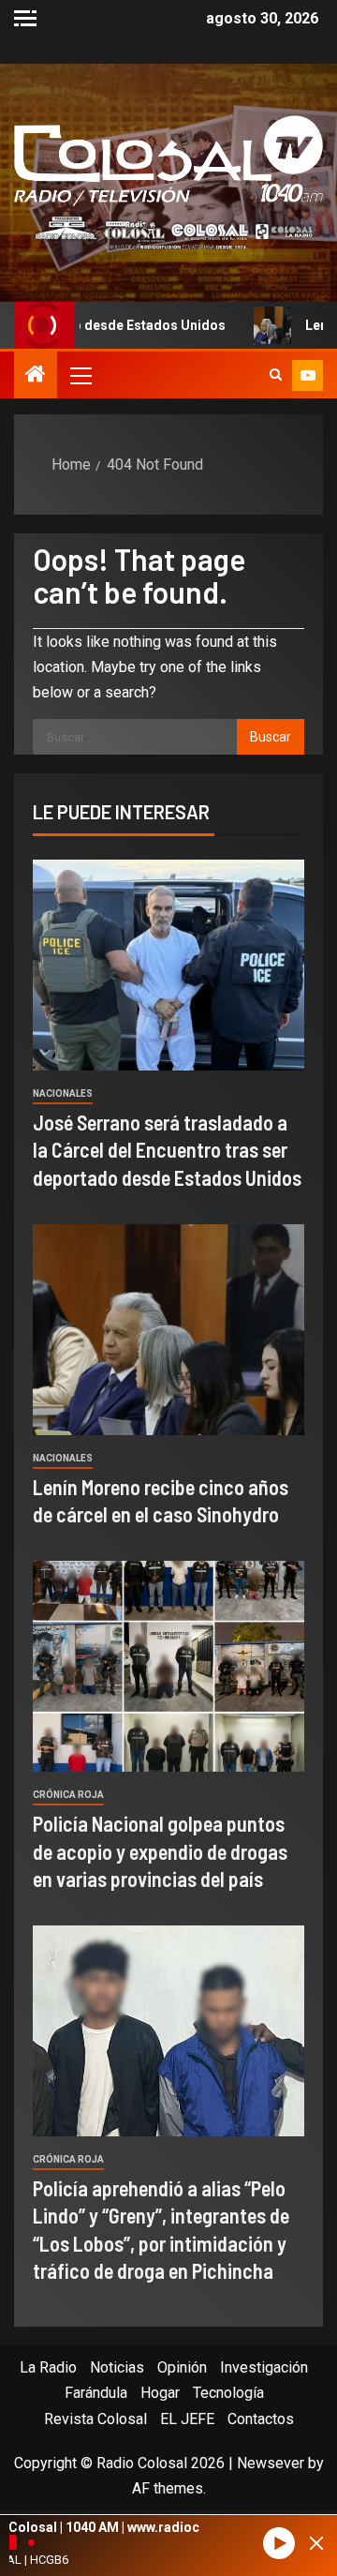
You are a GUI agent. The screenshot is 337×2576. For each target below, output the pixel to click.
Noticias (117, 2367)
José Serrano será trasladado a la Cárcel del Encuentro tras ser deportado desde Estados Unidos (167, 1150)
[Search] (276, 375)
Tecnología (228, 2393)
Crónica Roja (68, 1795)
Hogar (160, 2393)
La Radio (48, 2367)
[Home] (36, 376)
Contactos (261, 2419)
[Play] (279, 2544)
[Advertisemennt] (168, 232)
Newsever (271, 2463)
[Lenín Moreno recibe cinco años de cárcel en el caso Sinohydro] (168, 1330)
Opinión (182, 2367)
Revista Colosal (95, 2419)
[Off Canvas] (25, 18)
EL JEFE (187, 2419)
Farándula (96, 2393)
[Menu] (80, 375)
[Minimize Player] (316, 2543)
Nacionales (63, 1093)
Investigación (264, 2367)
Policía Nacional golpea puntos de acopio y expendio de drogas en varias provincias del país (160, 1851)
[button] (80, 375)
